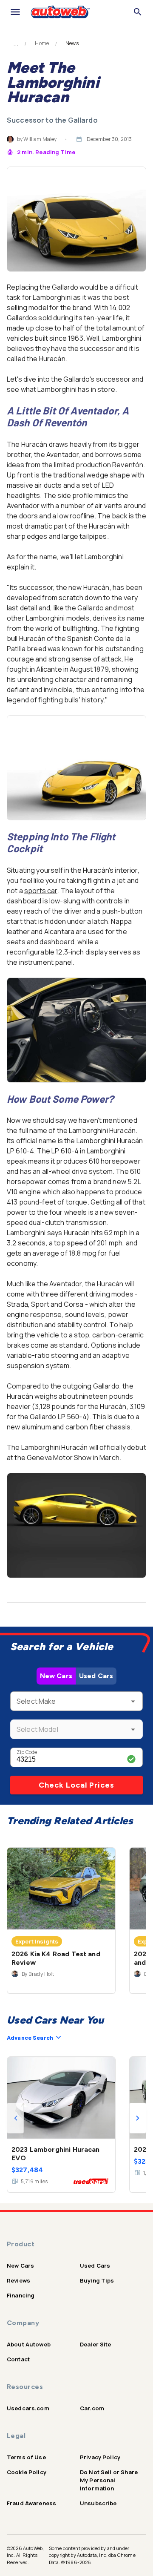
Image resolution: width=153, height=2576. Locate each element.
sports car (41, 891)
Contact (18, 2359)
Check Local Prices (76, 1785)
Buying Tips (97, 2280)
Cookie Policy (27, 2472)
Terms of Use (26, 2457)
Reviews (18, 2280)
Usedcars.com (28, 2408)
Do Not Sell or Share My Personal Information (109, 2480)
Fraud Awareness (31, 2503)
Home (42, 43)
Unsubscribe (98, 2503)
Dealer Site (96, 2344)
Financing (21, 2295)
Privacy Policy (100, 2457)
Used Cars (96, 1676)
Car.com (92, 2408)
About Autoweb (29, 2344)
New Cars (56, 1676)
